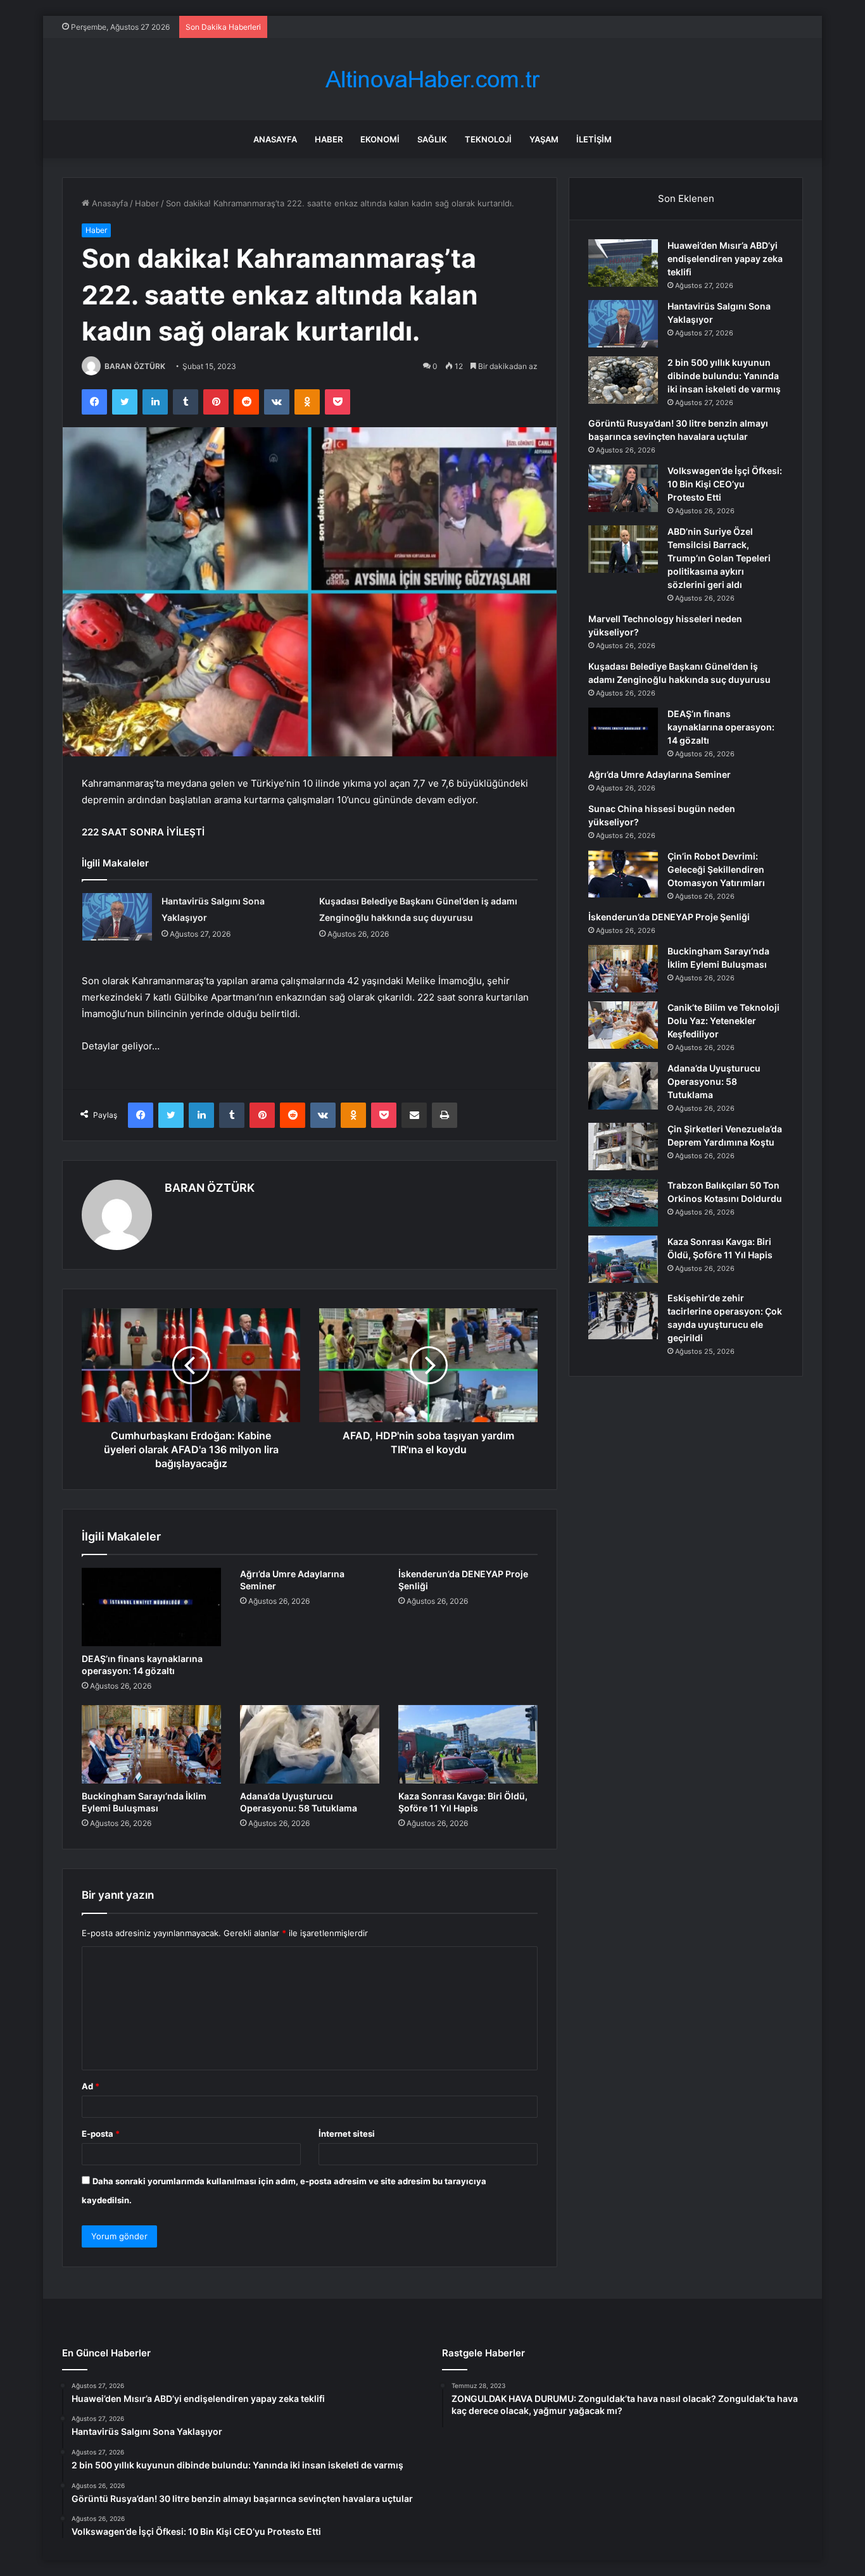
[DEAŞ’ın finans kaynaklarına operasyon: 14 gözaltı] (151, 1607)
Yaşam (544, 139)
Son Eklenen (686, 198)
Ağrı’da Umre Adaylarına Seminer (660, 774)
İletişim (594, 139)
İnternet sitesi (347, 2134)
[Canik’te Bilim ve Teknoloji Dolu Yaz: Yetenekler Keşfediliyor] (623, 1025)
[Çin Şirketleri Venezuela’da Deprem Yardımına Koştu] (623, 1147)
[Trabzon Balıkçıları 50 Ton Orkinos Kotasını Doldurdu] (623, 1203)
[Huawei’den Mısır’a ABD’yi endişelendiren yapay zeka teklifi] (623, 263)
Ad (91, 2086)
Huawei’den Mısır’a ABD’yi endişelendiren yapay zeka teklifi (725, 259)
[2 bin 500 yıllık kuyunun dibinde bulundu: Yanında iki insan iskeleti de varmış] (623, 380)
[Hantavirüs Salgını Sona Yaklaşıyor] (117, 917)
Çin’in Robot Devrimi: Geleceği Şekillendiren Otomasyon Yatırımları (716, 869)
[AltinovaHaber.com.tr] (432, 79)
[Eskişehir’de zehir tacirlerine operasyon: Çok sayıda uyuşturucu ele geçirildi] (623, 1316)
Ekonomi (380, 139)
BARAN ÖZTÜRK (135, 366)
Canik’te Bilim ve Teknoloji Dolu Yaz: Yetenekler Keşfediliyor (723, 1021)
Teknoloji (488, 139)
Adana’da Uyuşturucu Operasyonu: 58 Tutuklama (714, 1081)
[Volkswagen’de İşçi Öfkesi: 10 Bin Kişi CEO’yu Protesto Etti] (623, 488)
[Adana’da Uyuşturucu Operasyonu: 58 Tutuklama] (310, 1744)
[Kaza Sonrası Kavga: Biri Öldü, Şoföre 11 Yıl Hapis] (468, 1744)
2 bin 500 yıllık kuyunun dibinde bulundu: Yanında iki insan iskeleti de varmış (724, 376)
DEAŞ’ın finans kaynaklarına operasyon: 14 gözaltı (721, 727)
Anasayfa (275, 139)
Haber (329, 139)
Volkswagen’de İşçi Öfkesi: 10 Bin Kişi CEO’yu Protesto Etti (725, 484)
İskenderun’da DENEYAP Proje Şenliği (669, 917)
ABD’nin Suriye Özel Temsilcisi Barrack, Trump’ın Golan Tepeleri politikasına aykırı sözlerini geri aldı (719, 558)
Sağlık (432, 139)
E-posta (101, 2134)
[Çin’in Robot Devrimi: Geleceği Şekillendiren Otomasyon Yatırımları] (623, 874)
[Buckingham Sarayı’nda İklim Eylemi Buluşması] (151, 1744)
